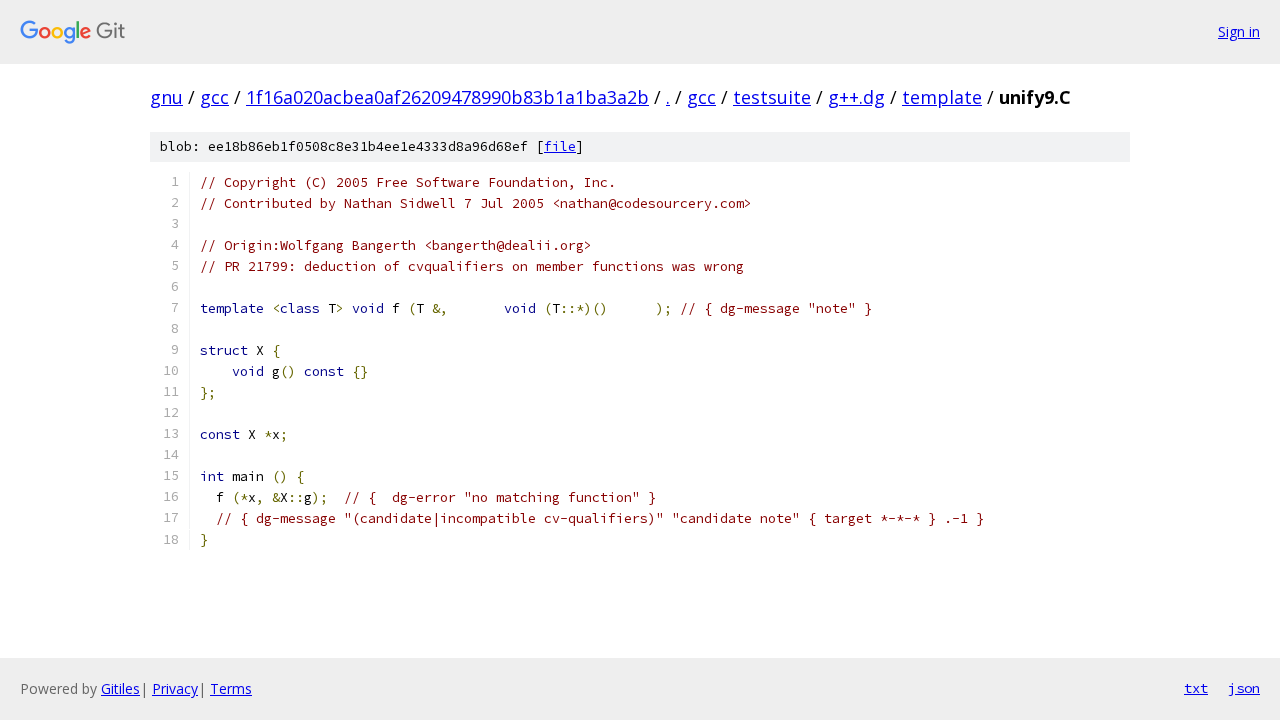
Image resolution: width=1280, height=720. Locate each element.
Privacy (175, 688)
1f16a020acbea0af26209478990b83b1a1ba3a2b (447, 97)
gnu (166, 97)
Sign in (1239, 31)
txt (1196, 688)
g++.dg (856, 97)
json (1244, 688)
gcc (214, 97)
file (560, 146)
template (942, 97)
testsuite (772, 97)
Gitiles (120, 688)
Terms (231, 688)
